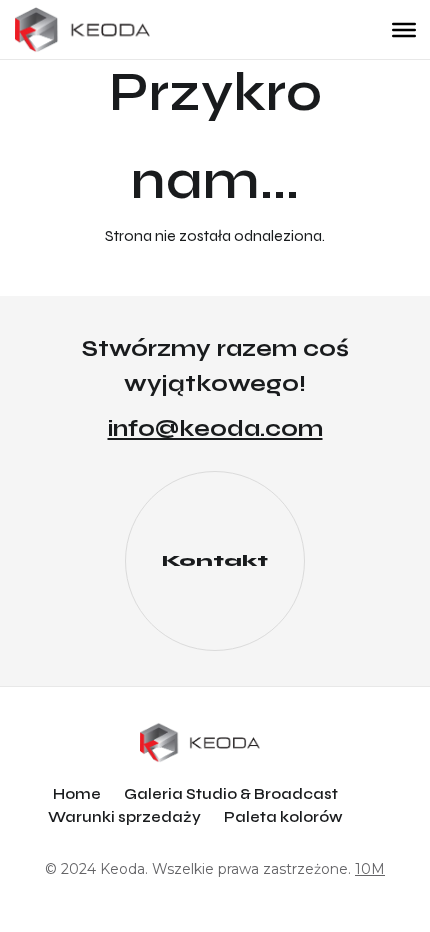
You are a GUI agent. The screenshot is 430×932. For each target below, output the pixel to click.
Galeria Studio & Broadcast (231, 794)
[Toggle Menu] (404, 29)
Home (77, 794)
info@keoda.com (215, 428)
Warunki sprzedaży (124, 817)
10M (370, 869)
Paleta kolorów (283, 817)
